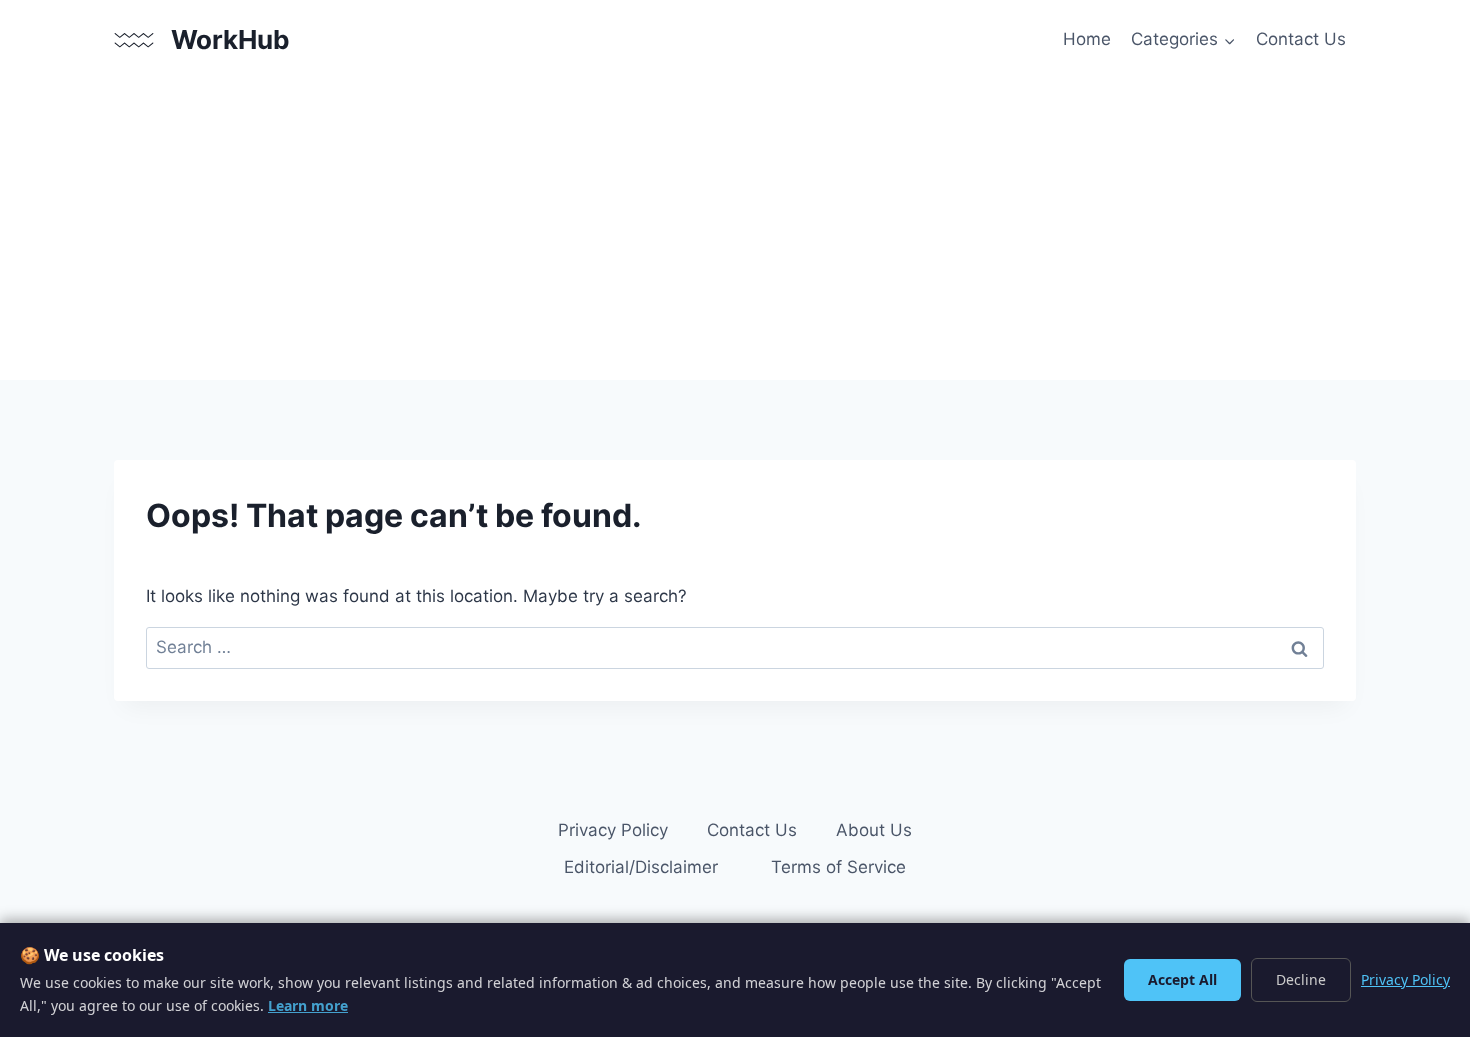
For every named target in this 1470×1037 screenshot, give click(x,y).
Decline (1301, 979)
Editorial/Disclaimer (641, 867)
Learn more (308, 1005)
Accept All (1182, 979)
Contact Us (1301, 39)
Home (1087, 39)
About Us (874, 830)
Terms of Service (838, 867)
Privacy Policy (613, 830)
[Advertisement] (735, 230)
